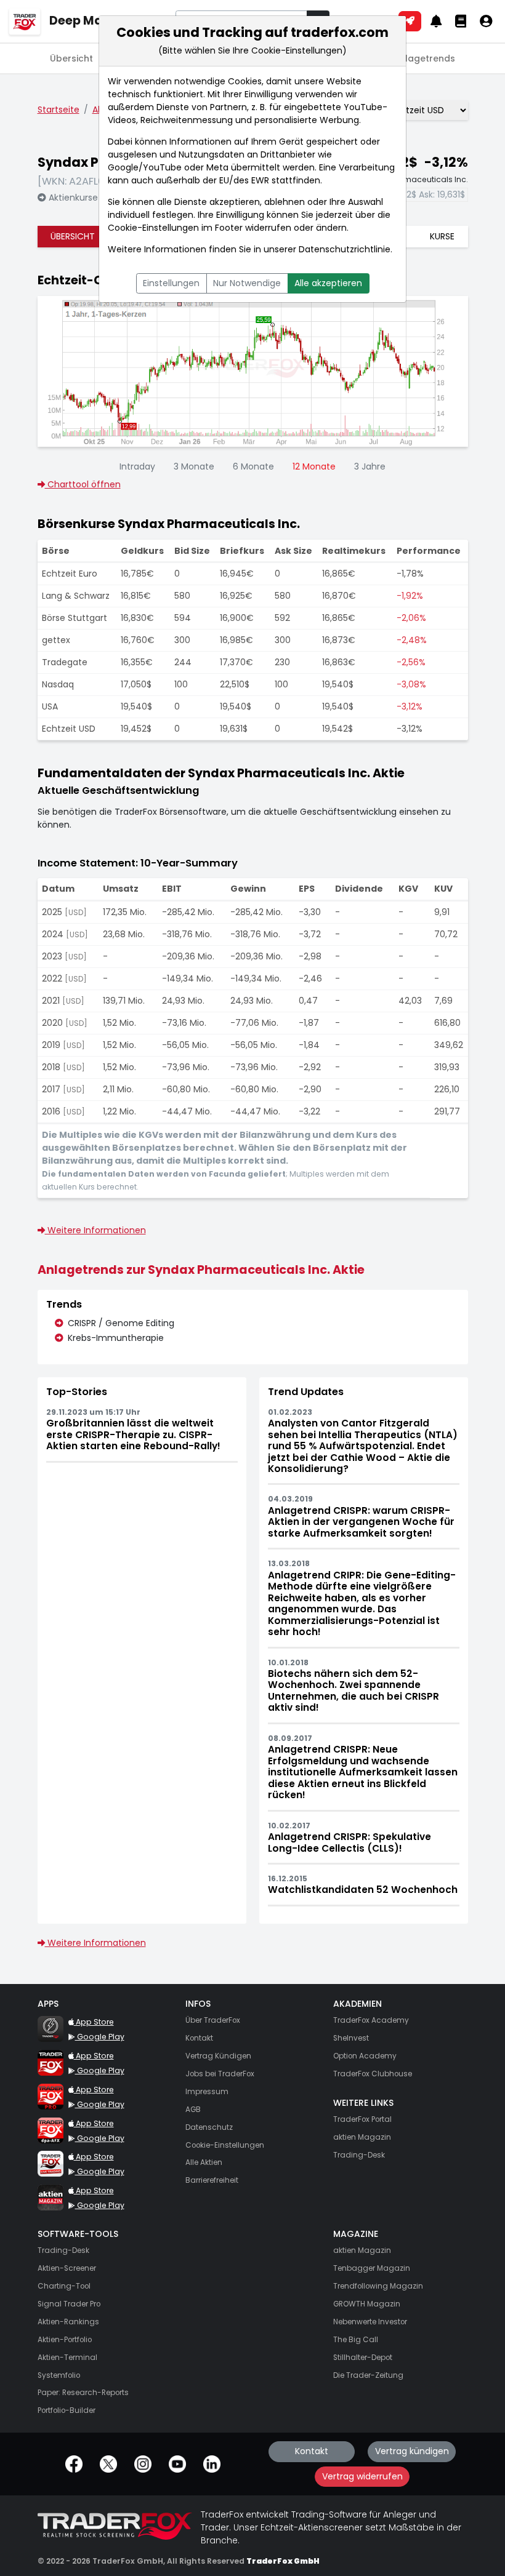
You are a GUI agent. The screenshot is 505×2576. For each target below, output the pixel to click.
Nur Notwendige (247, 283)
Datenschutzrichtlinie (345, 249)
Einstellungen (171, 283)
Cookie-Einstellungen (153, 228)
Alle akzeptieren (328, 283)
